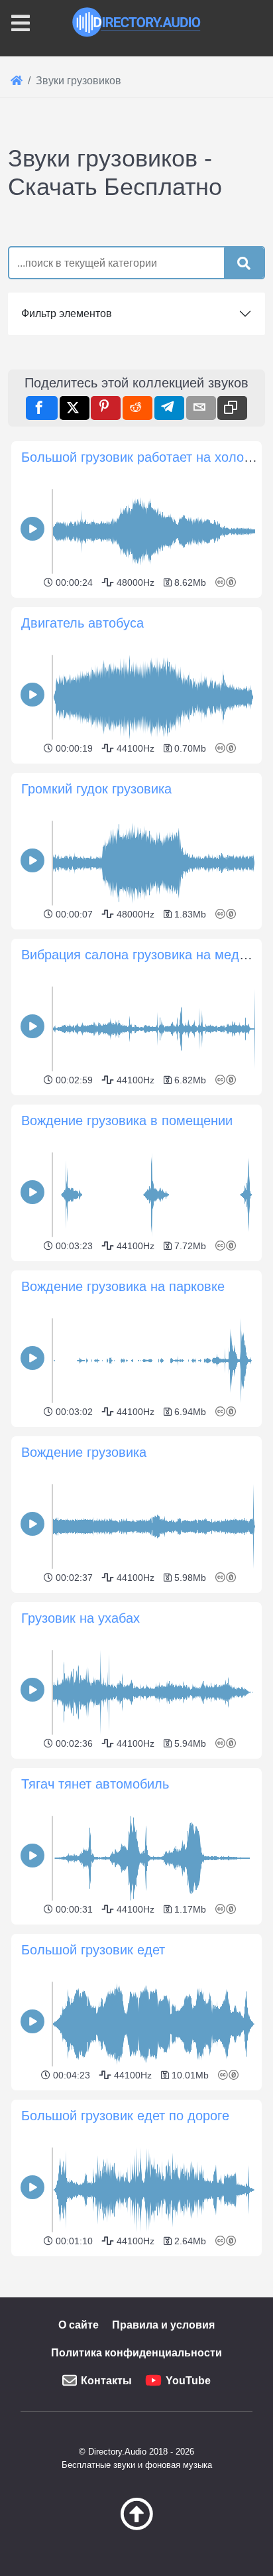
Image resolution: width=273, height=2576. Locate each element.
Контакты (106, 2381)
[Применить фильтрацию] (244, 263)
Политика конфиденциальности (136, 2353)
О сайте (79, 2325)
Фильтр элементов (67, 313)
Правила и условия (163, 2325)
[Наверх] (136, 2527)
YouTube (188, 2381)
